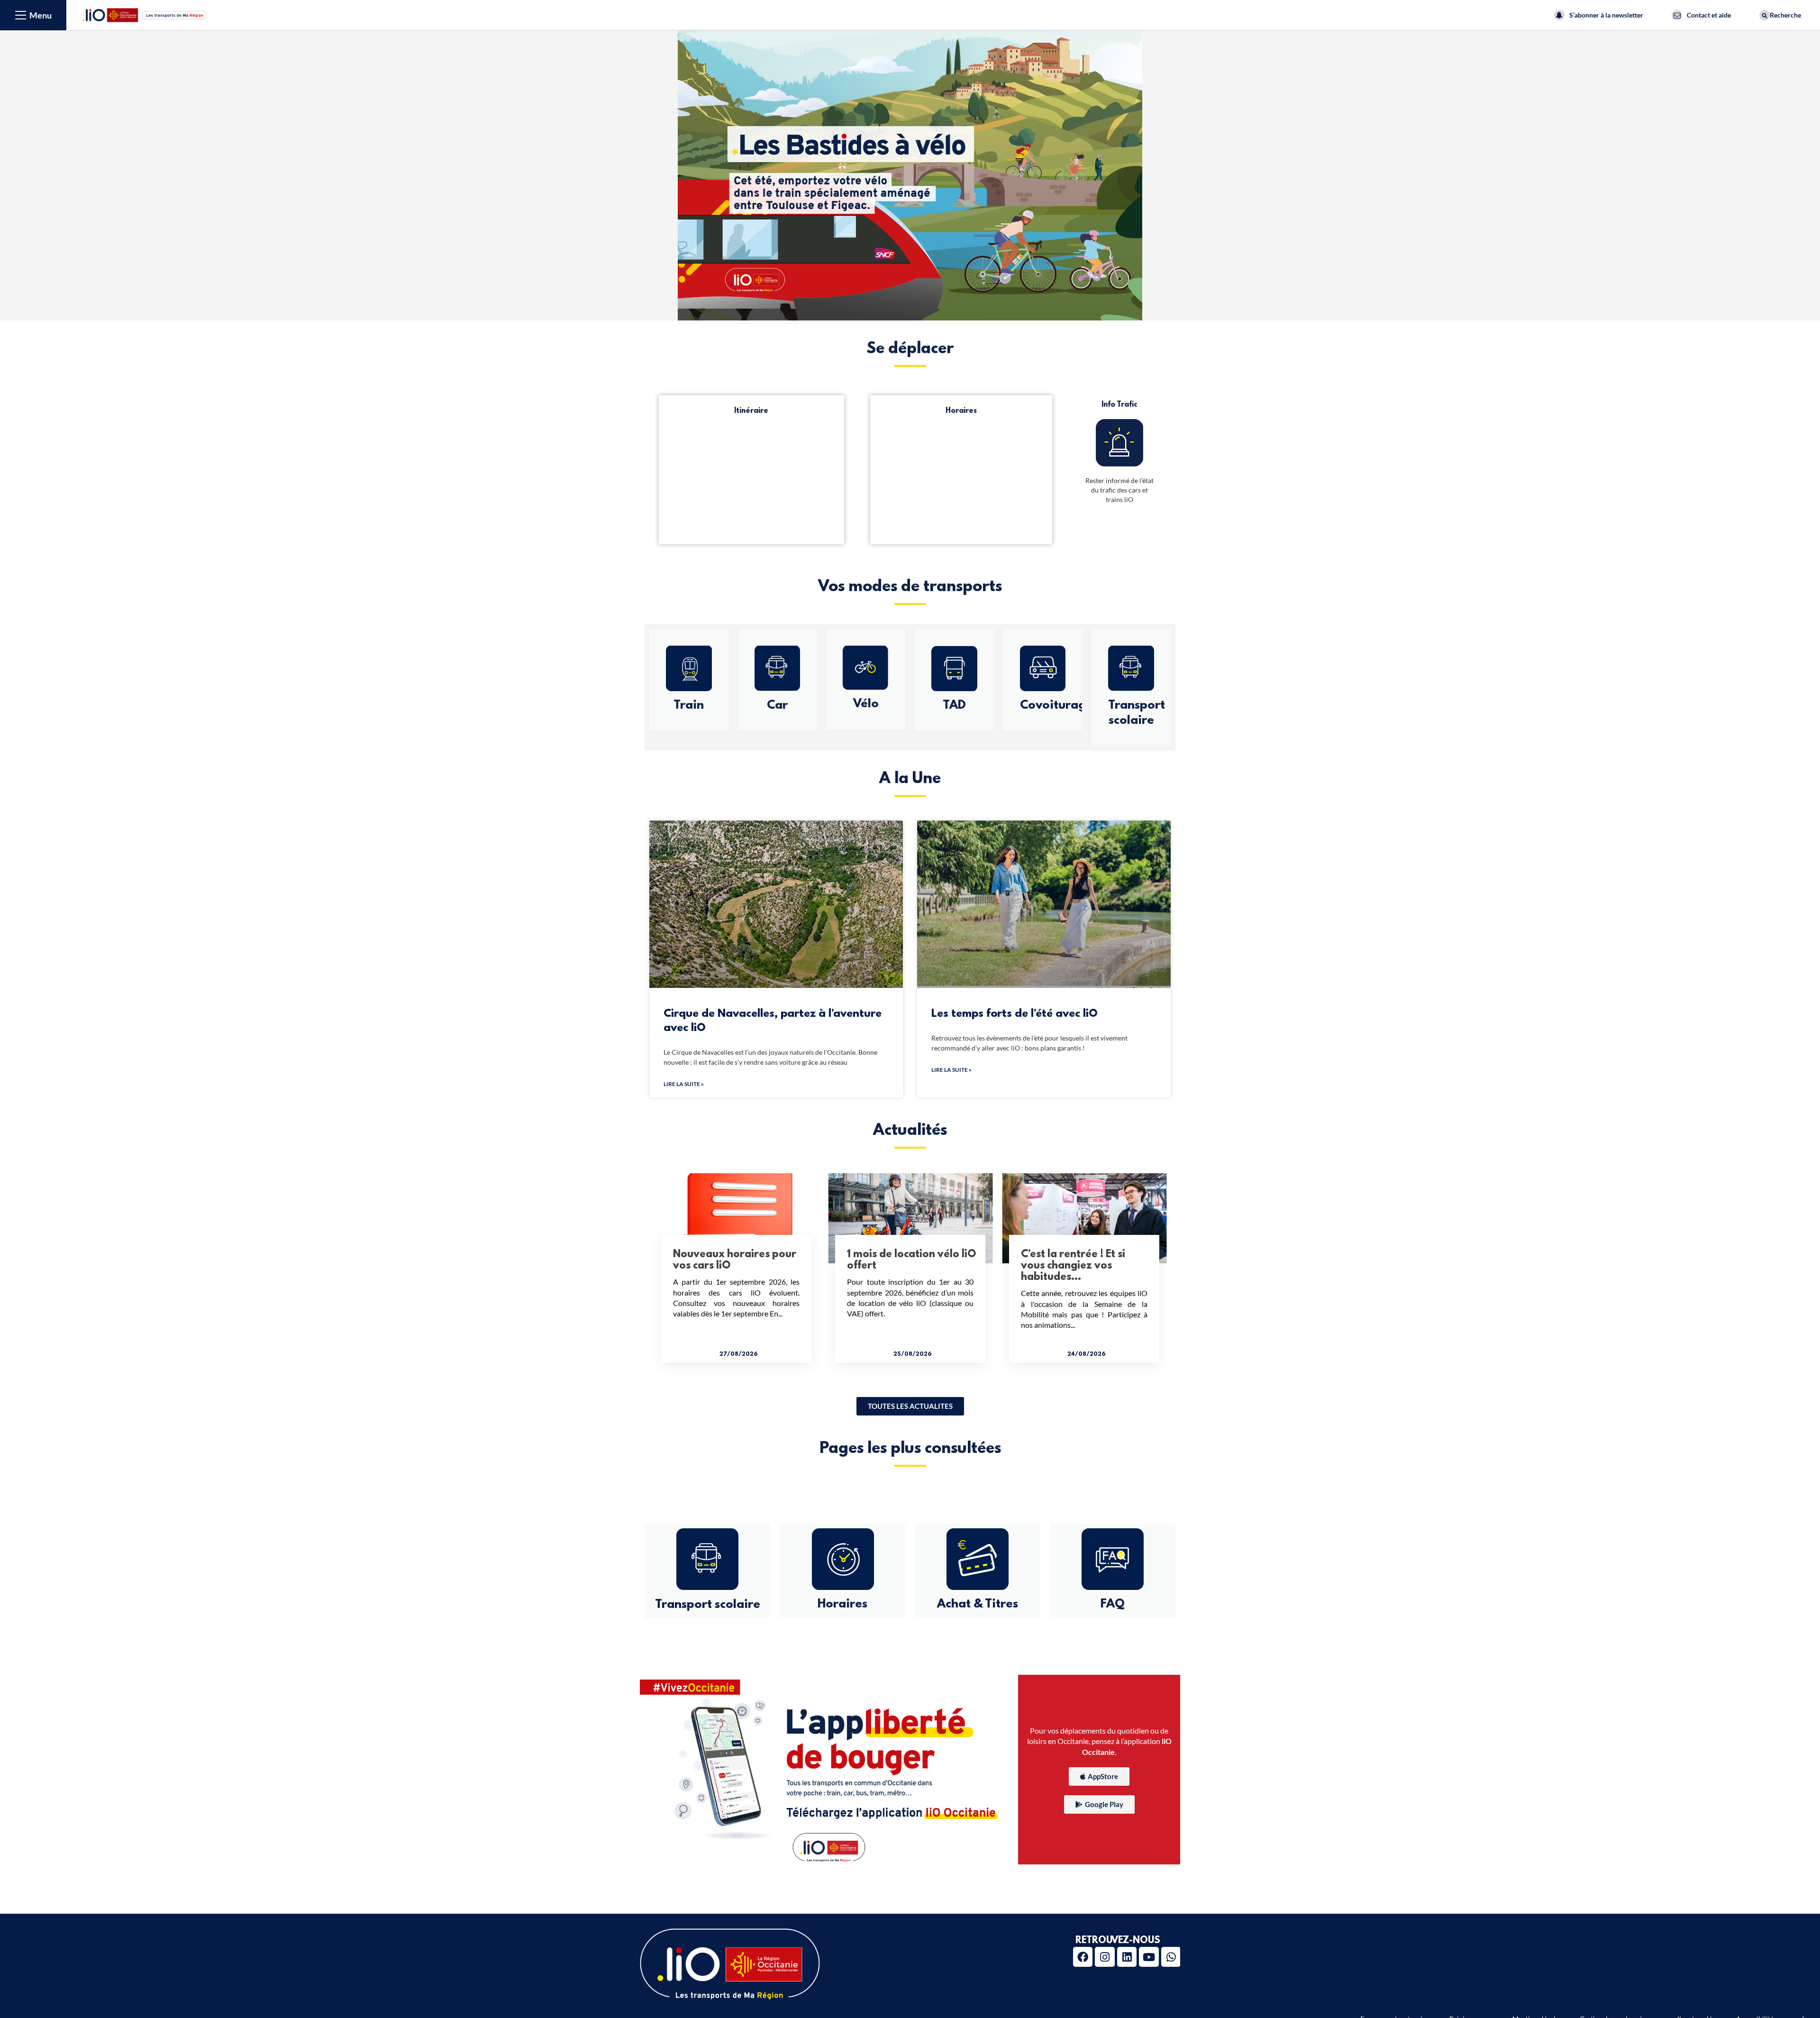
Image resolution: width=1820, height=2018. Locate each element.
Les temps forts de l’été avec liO (1015, 1014)
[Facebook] (1083, 1957)
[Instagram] (1105, 1957)
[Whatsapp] (1171, 1957)
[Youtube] (1149, 1957)
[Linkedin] (1127, 1957)
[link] (910, 1406)
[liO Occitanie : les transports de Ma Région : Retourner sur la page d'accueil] (145, 14)
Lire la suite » (684, 1084)
